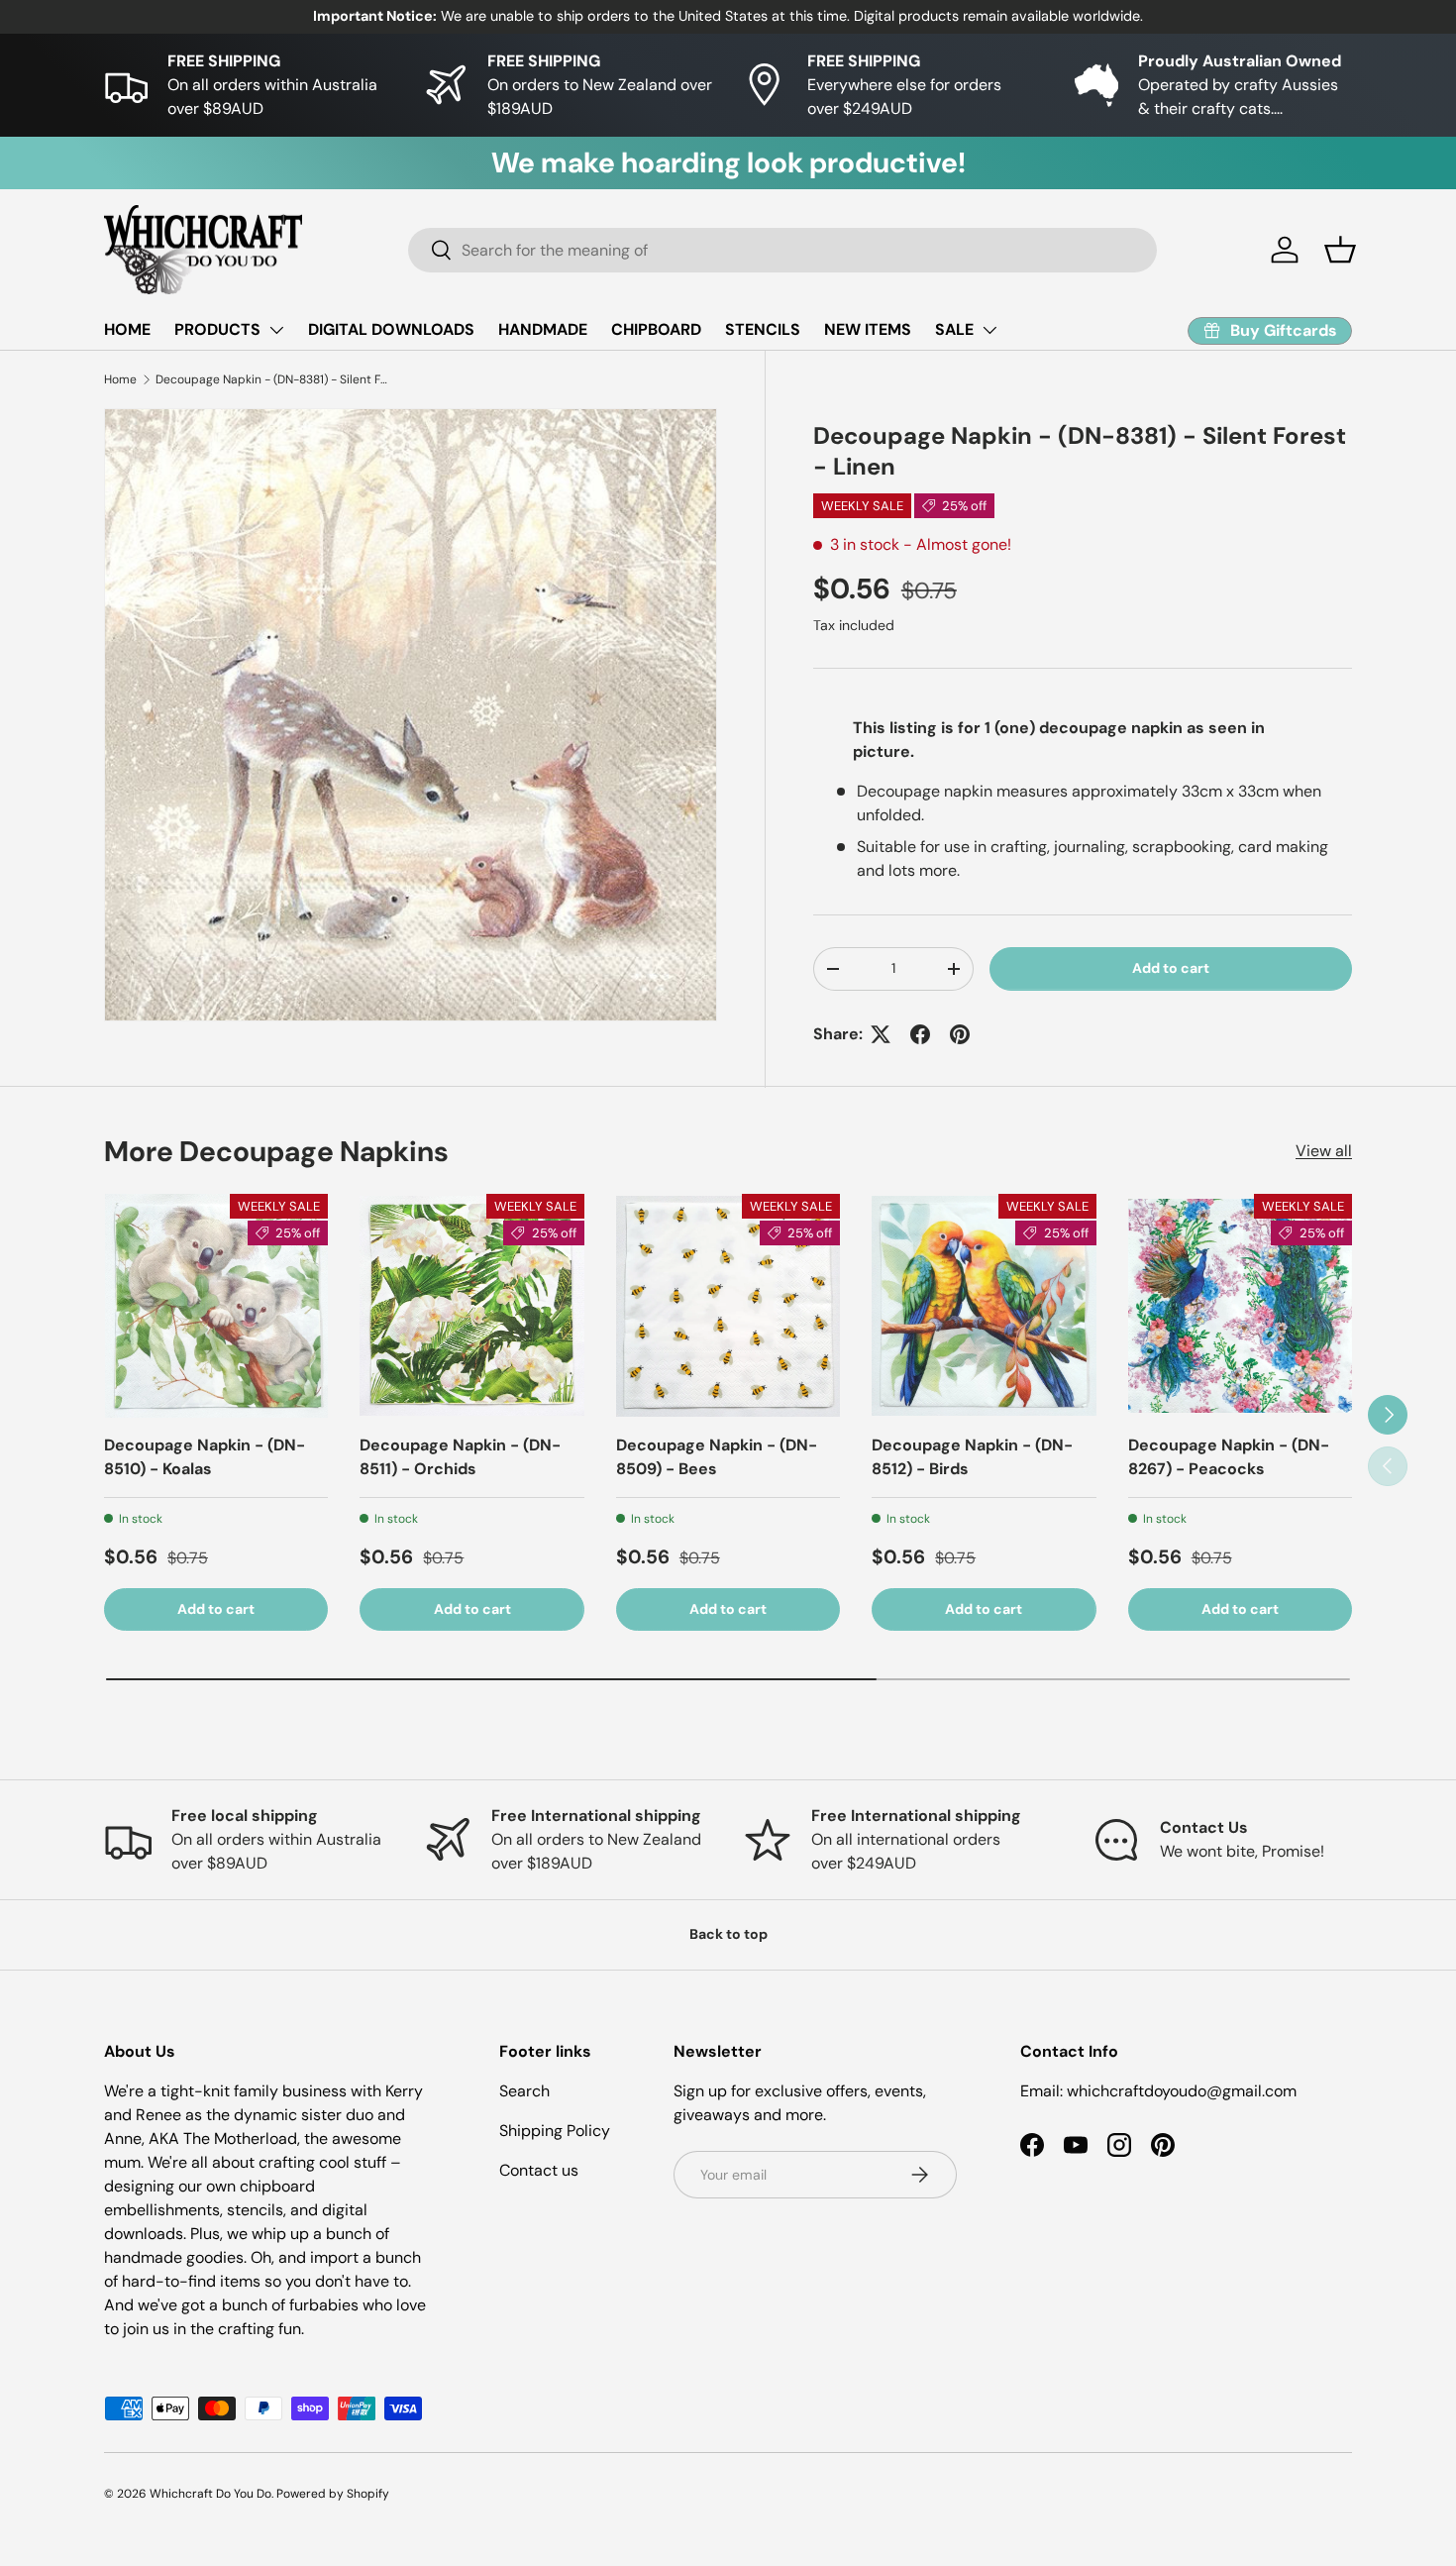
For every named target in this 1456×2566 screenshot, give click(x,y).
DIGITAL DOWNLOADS (391, 329)
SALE (954, 329)
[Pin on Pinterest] (960, 1034)
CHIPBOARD (656, 329)
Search (524, 2091)
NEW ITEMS (868, 329)
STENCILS (763, 329)
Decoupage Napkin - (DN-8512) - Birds (972, 1457)
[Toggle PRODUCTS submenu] (276, 330)
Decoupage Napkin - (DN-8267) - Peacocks (1229, 1457)
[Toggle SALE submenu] (989, 330)
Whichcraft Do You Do (210, 2494)
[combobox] (782, 250)
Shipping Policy (555, 2131)
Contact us (539, 2170)
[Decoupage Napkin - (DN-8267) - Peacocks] (1240, 1306)
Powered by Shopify (333, 2494)
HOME (127, 329)
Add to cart (1171, 969)
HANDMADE (543, 329)
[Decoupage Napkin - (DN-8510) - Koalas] (216, 1306)
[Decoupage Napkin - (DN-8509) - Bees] (728, 1306)
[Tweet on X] (881, 1034)
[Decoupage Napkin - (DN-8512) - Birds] (984, 1306)
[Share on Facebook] (920, 1034)
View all (1324, 1151)
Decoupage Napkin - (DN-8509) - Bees (717, 1457)
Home (120, 379)
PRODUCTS (217, 329)
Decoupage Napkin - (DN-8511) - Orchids (460, 1457)
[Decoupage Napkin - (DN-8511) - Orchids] (471, 1306)
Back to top (728, 1934)
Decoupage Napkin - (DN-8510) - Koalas (205, 1457)
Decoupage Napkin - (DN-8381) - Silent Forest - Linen (274, 379)
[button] (1340, 250)
